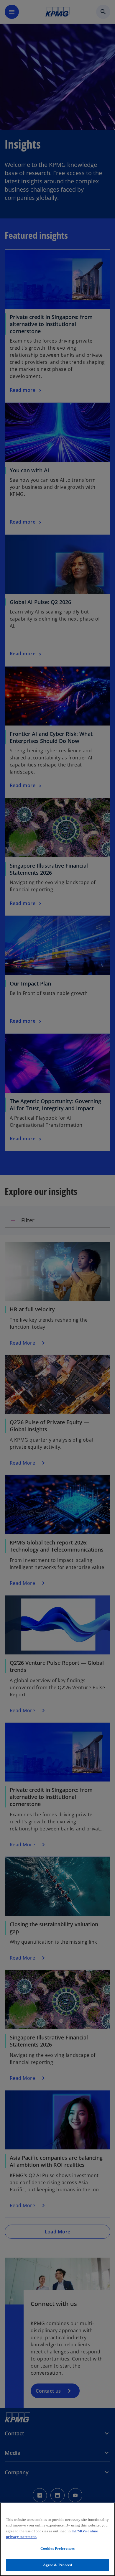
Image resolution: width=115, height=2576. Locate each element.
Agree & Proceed (58, 2565)
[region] (57, 2539)
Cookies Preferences (57, 2548)
